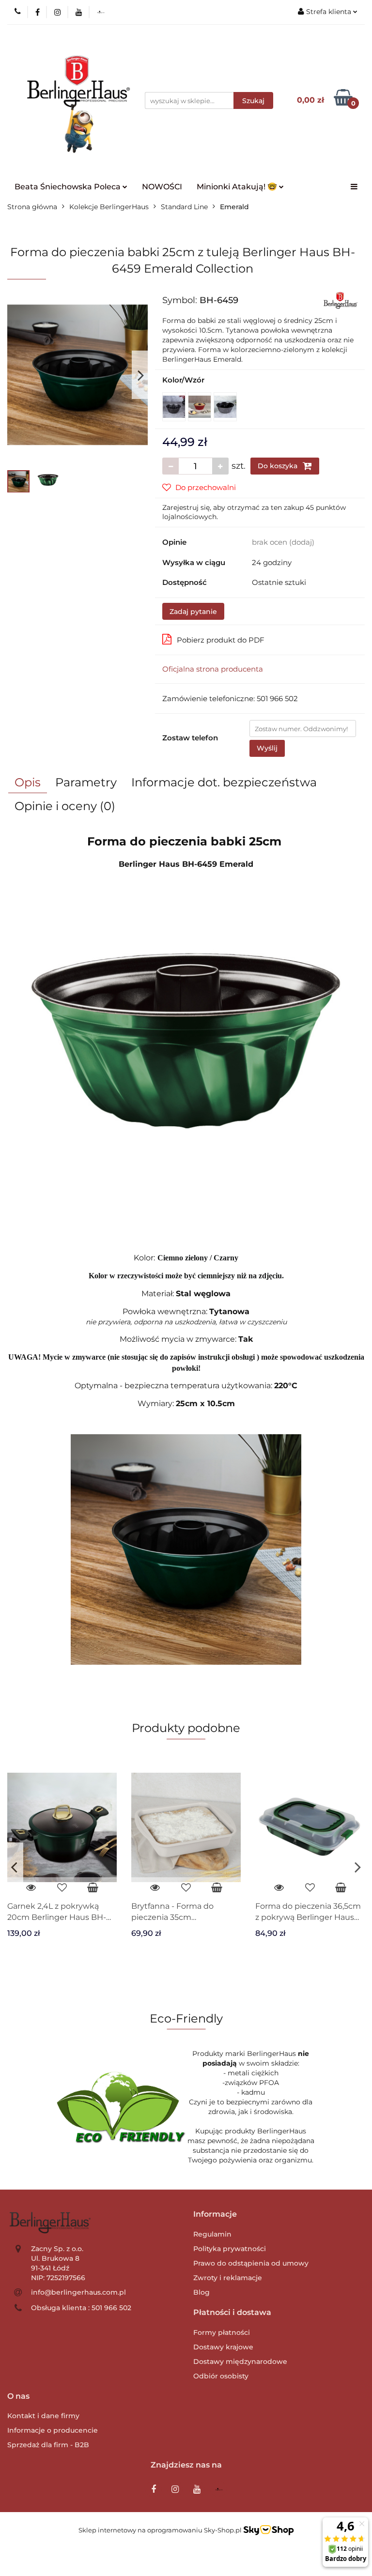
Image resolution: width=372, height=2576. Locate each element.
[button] (215, 2215)
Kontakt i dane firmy (43, 2416)
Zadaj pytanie (193, 612)
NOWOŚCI (162, 187)
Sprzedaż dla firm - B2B (48, 2445)
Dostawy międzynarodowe (240, 2361)
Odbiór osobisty (221, 2376)
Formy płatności (222, 2332)
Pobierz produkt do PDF (221, 640)
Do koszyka (279, 466)
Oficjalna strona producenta (213, 669)
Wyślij (267, 748)
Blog (201, 2292)
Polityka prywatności (230, 2249)
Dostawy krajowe (223, 2347)
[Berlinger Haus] (341, 300)
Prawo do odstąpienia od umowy (251, 2263)
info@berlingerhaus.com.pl (78, 2292)
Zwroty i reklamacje (228, 2278)
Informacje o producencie (53, 2430)
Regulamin (212, 2234)
